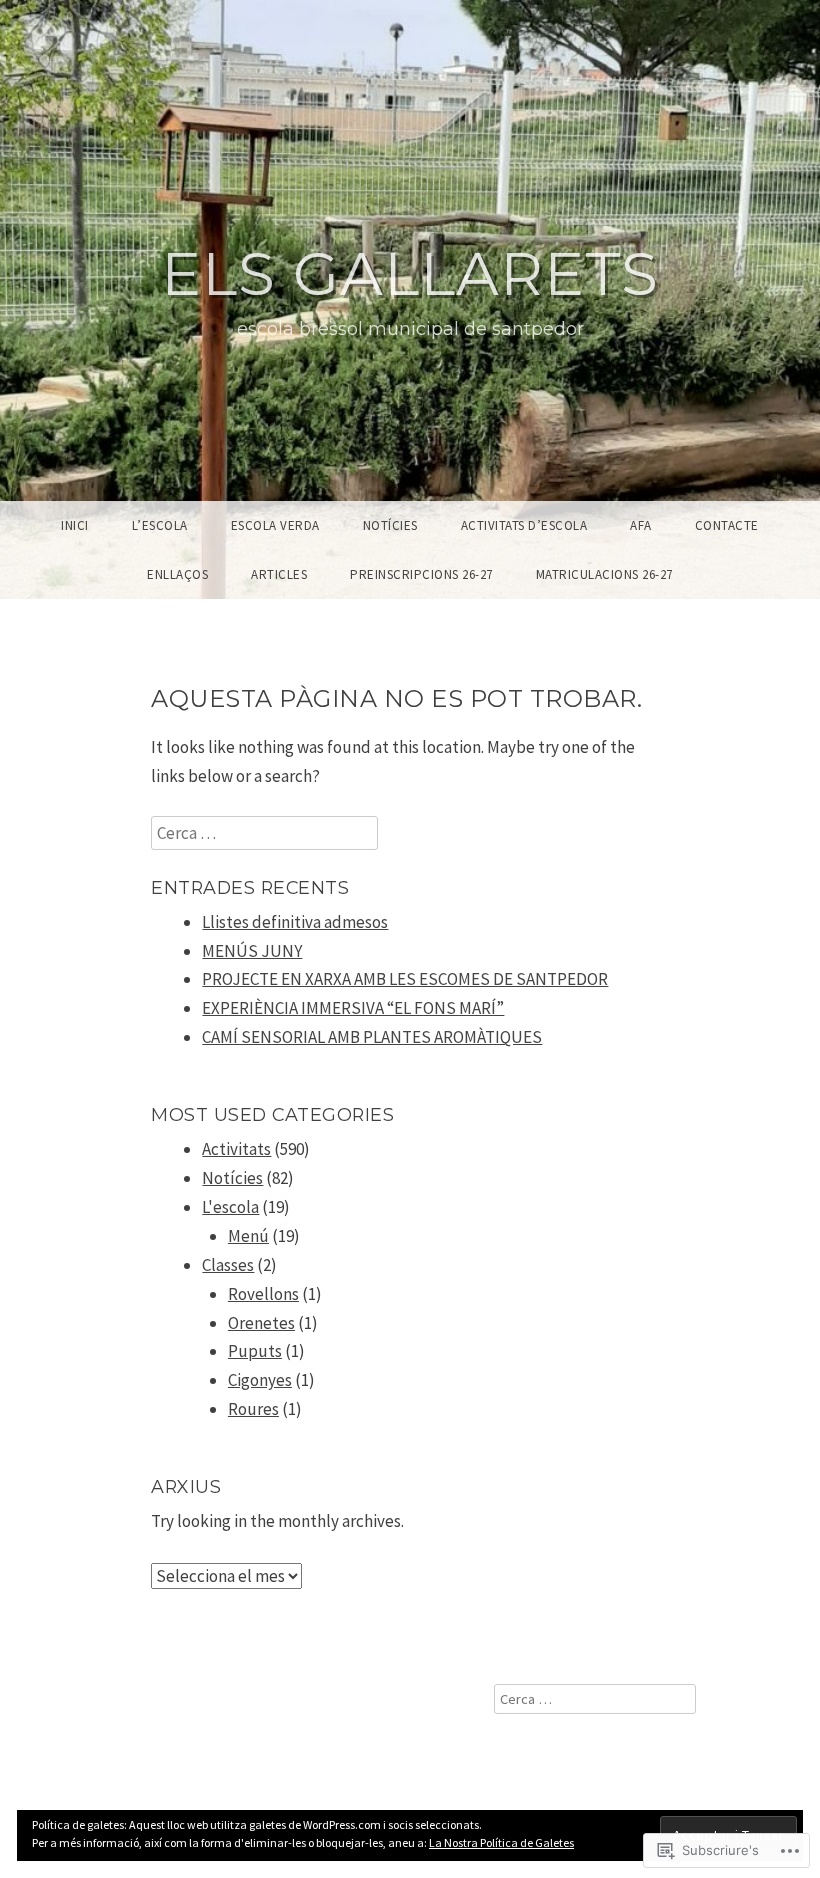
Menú (248, 1236)
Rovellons (263, 1294)
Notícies (390, 525)
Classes (228, 1265)
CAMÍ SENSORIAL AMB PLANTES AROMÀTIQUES (372, 1037)
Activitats (236, 1149)
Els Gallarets (410, 273)
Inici (75, 525)
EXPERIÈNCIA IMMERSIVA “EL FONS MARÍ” (353, 1008)
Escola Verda (275, 525)
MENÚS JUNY (252, 951)
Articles (279, 574)
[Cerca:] (264, 833)
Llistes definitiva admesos (295, 922)
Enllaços (177, 574)
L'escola (230, 1207)
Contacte (727, 525)
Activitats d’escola (524, 525)
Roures (253, 1409)
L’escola (160, 525)
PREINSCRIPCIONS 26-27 (421, 574)
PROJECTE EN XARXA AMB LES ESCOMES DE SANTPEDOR (405, 979)
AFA (641, 525)
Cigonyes (260, 1380)
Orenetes (261, 1323)
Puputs (255, 1351)
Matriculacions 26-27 (604, 574)
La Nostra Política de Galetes (501, 1842)
